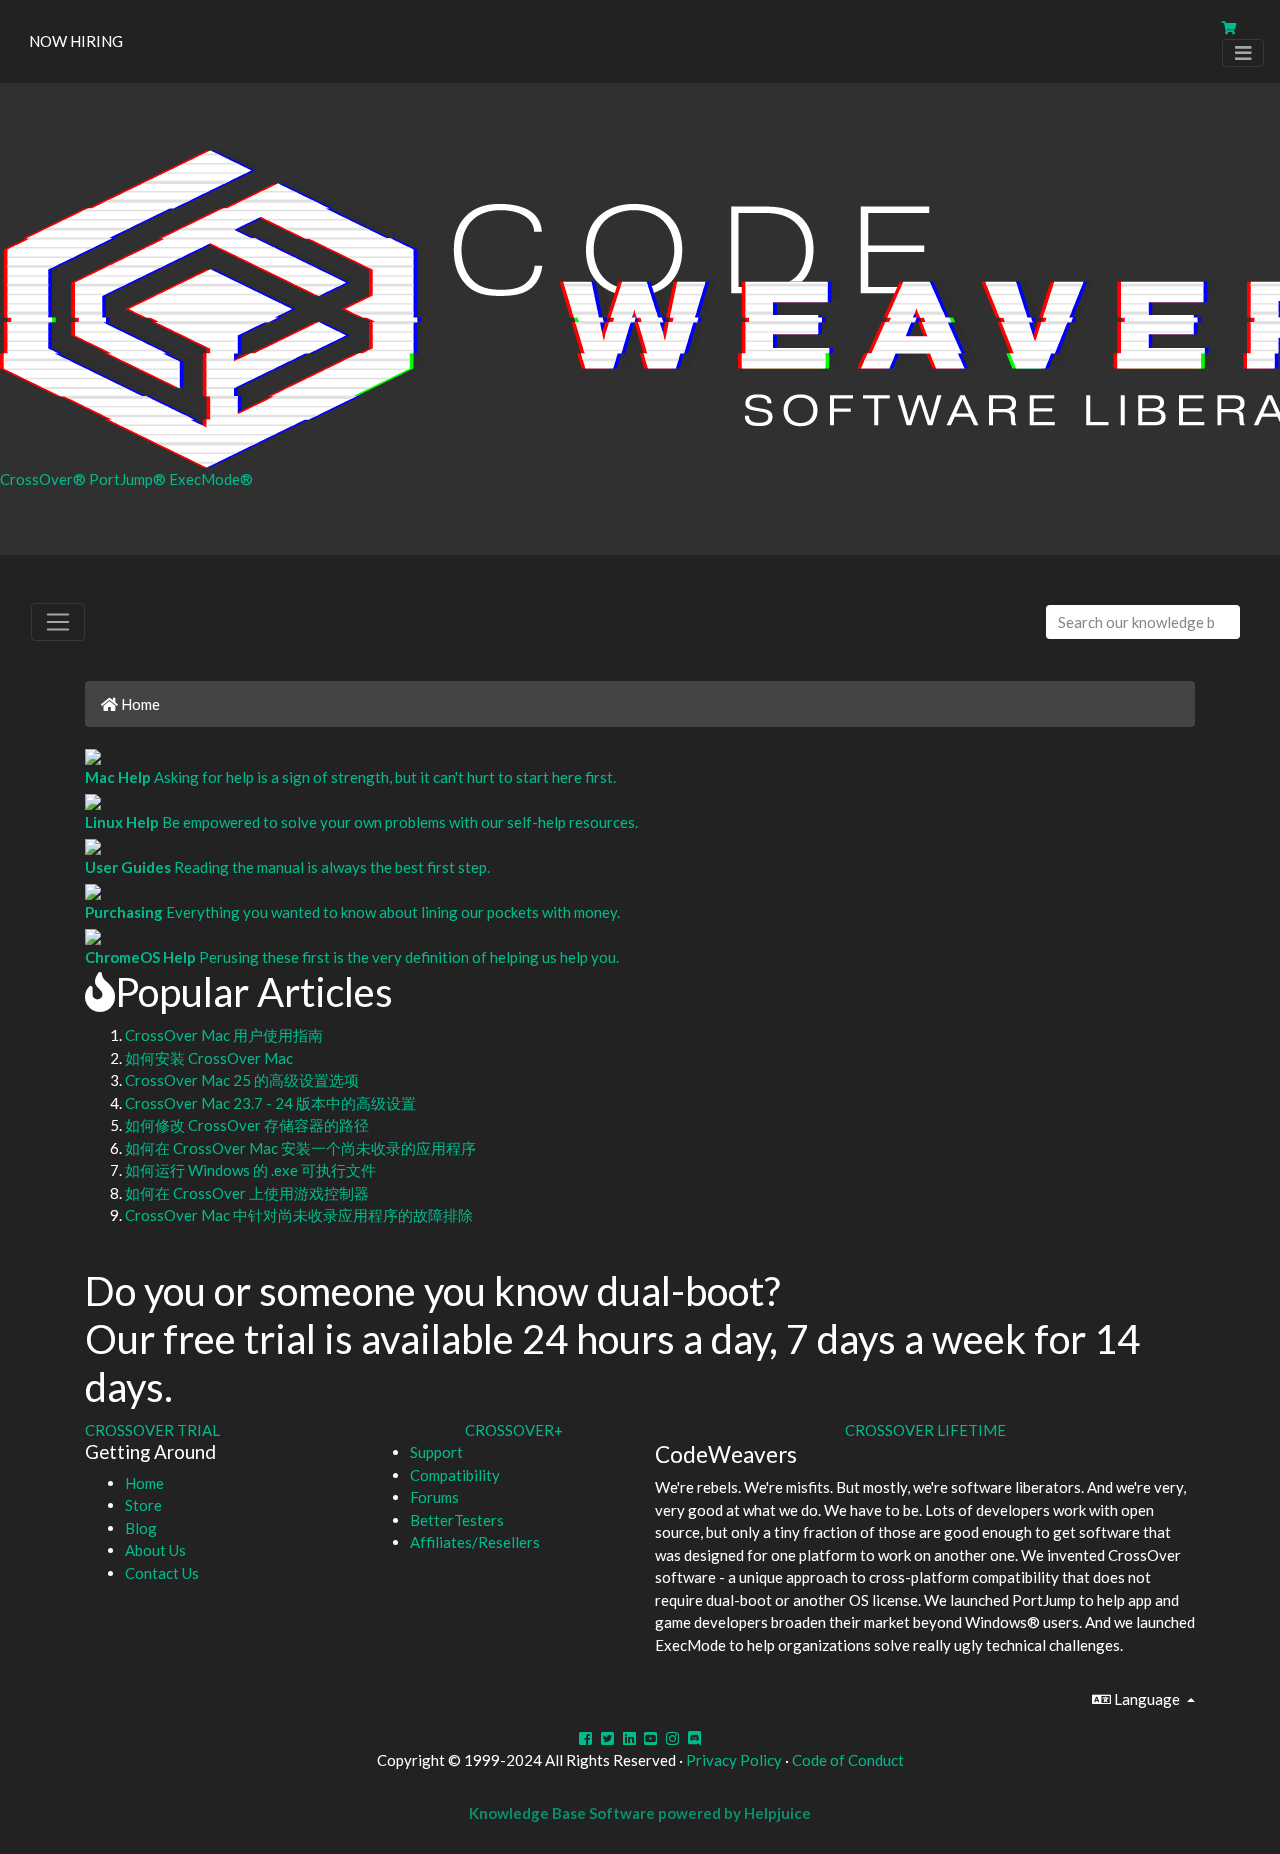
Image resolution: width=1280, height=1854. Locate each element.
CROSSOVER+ (514, 1430)
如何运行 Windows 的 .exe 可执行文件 (250, 1170)
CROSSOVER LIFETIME (925, 1430)
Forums (434, 1497)
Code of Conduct (848, 1760)
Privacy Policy (734, 1760)
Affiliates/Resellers (475, 1542)
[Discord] (694, 1738)
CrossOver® (44, 479)
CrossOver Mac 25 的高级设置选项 (242, 1080)
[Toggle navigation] (1243, 53)
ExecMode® (211, 479)
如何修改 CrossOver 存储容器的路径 (247, 1125)
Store (143, 1505)
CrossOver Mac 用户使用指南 (224, 1035)
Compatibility (455, 1475)
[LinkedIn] (629, 1738)
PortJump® (129, 479)
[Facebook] (585, 1738)
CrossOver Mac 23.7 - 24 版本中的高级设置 (270, 1103)
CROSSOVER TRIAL (152, 1430)
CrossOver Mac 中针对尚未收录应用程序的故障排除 (299, 1215)
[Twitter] (607, 1738)
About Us (155, 1550)
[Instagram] (672, 1738)
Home (139, 704)
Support (436, 1452)
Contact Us (162, 1573)
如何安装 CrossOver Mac (209, 1058)
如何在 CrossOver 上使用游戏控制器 (247, 1193)
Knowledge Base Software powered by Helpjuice (640, 1813)
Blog (141, 1528)
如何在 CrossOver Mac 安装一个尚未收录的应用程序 (300, 1148)
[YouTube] (651, 1738)
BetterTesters (457, 1520)
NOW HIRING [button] (76, 41)
